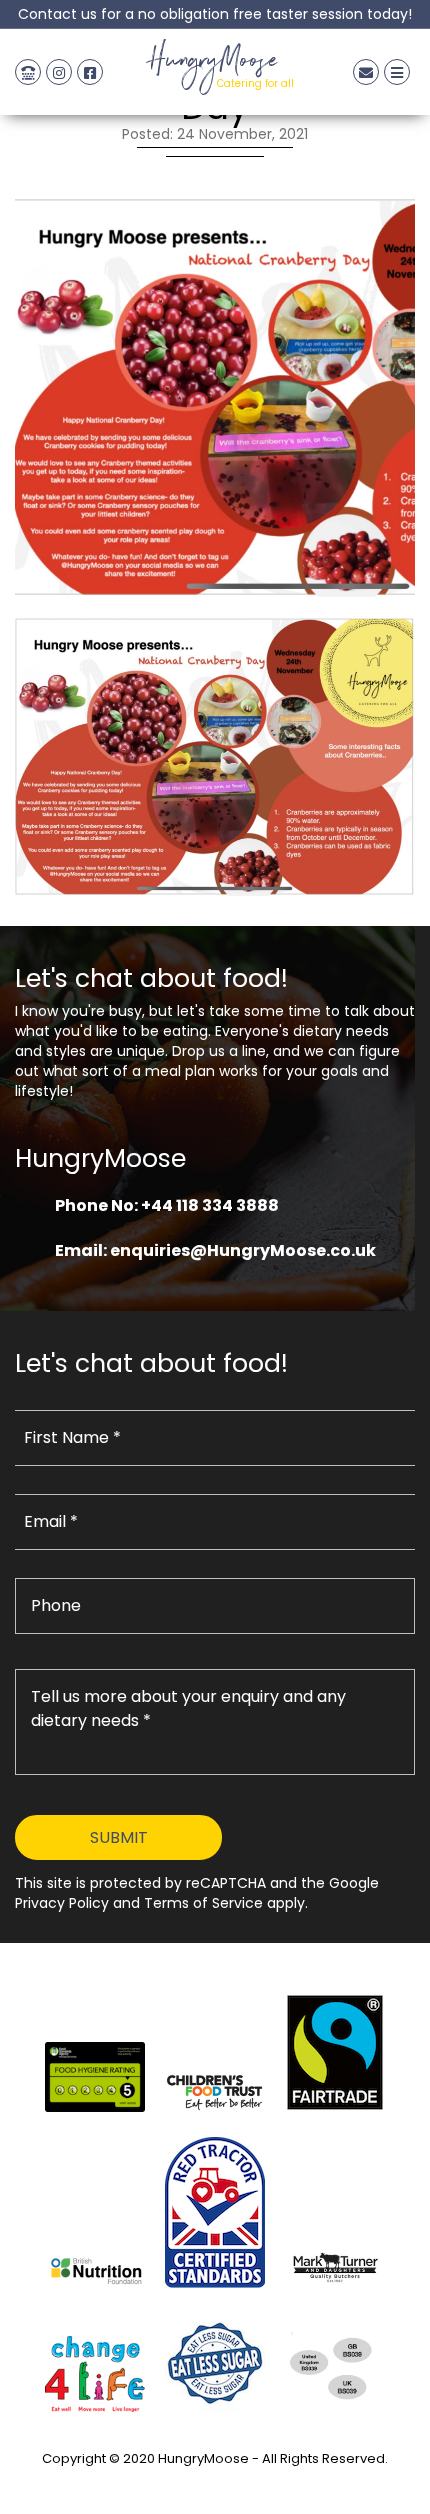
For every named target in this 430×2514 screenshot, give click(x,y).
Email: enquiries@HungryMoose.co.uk (215, 1250)
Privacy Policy (215, 2481)
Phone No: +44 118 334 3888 (167, 1205)
